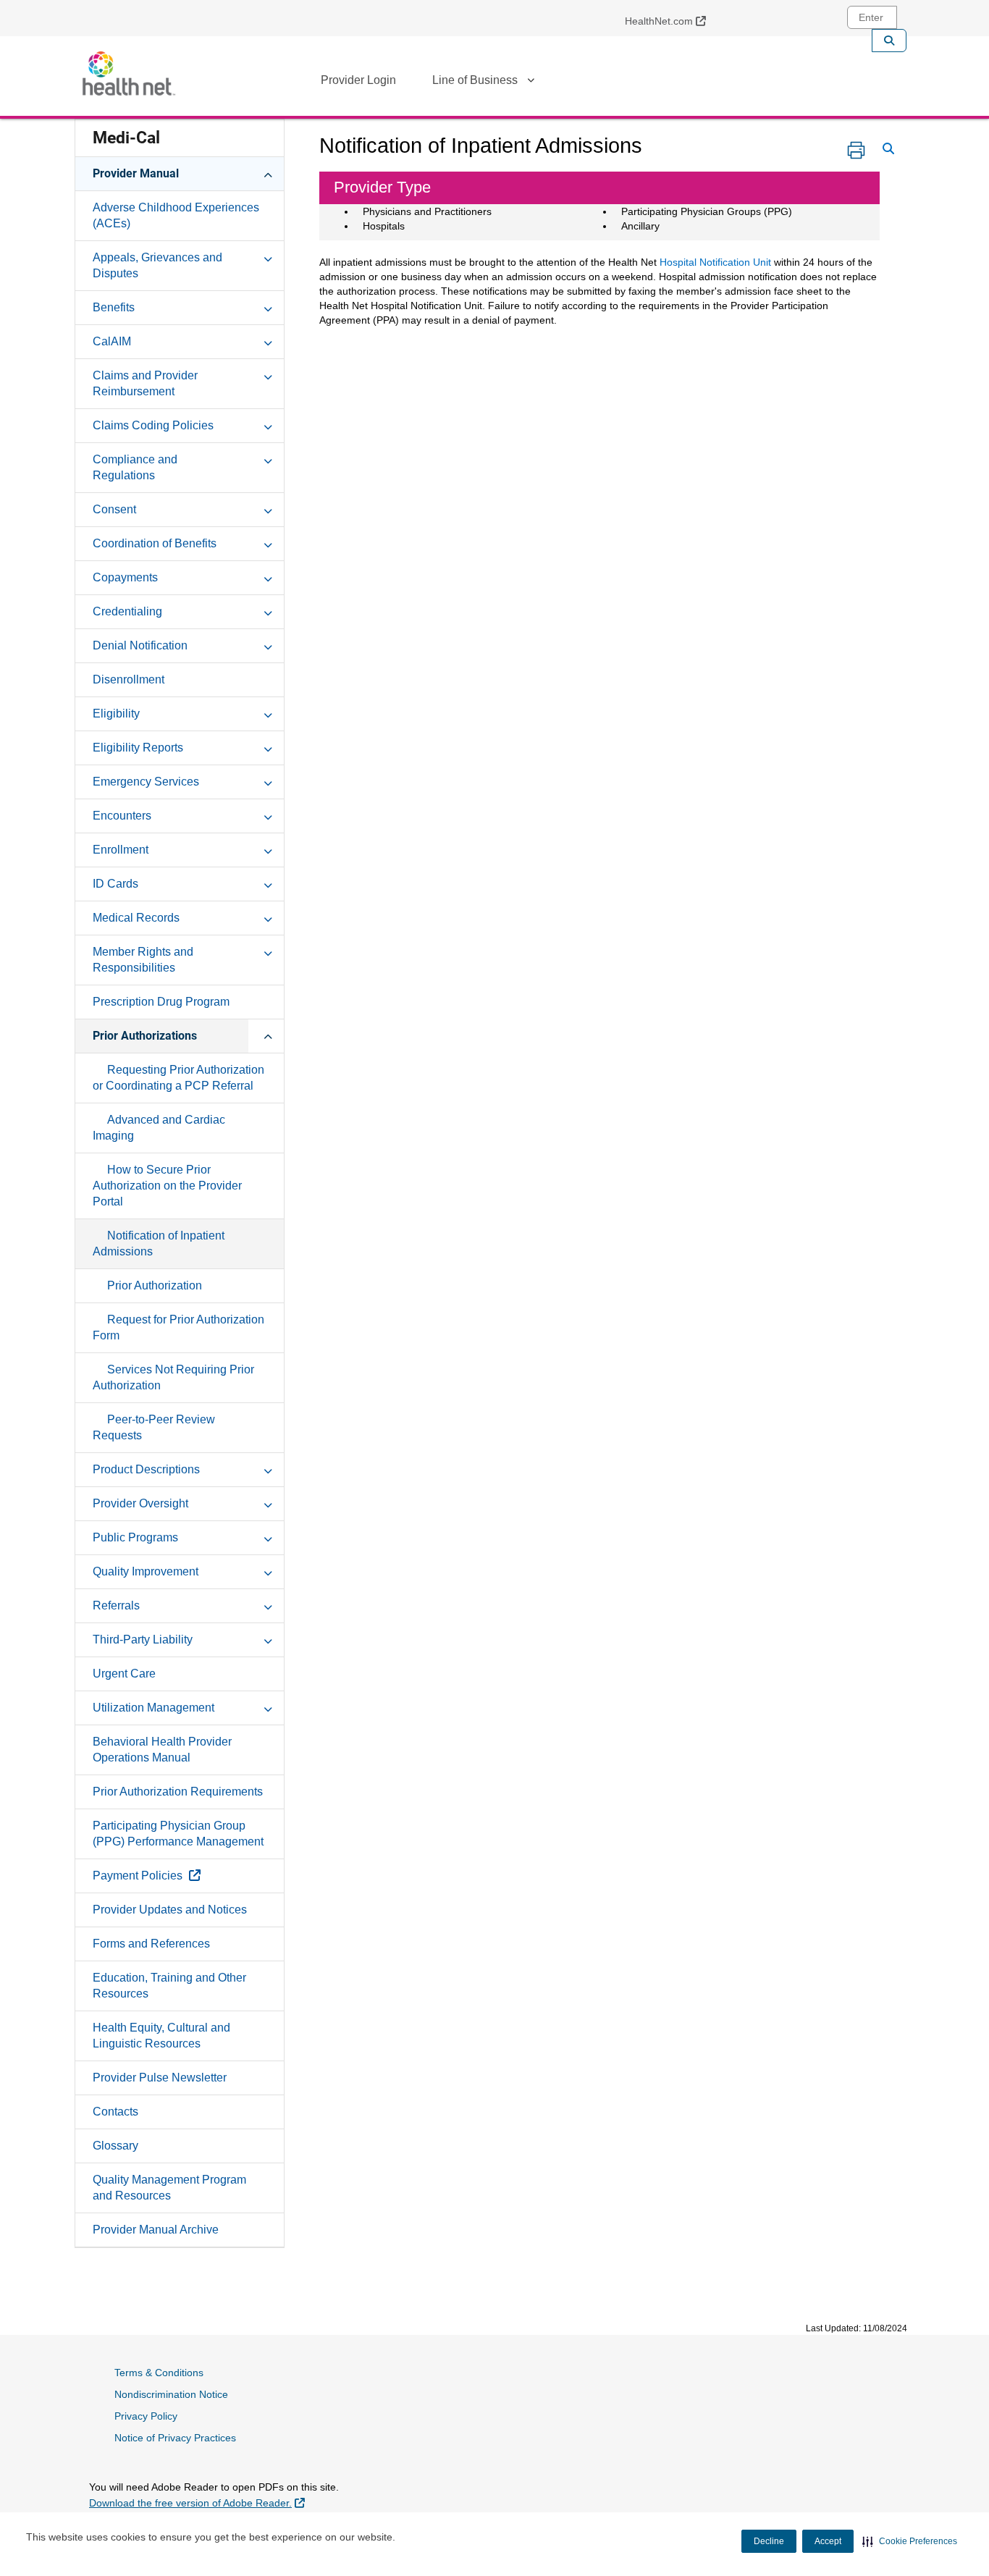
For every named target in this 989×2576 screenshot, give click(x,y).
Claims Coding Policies (153, 425)
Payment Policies (180, 1875)
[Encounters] (268, 815)
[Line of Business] (531, 83)
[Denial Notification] (268, 645)
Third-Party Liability (143, 1640)
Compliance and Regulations (135, 467)
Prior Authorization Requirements (178, 1792)
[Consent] (268, 509)
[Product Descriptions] (268, 1469)
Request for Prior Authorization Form (178, 1327)
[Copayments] (268, 577)
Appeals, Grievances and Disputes (157, 265)
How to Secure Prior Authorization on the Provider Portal (167, 1186)
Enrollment (121, 850)
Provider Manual (136, 173)
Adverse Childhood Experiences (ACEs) (176, 215)
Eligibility (116, 714)
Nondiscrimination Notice (171, 2394)
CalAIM (112, 341)
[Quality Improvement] (268, 1571)
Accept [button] (828, 2541)
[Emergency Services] (268, 781)
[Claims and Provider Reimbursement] (268, 375)
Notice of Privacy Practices (175, 2438)
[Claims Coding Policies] (268, 425)
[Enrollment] (268, 849)
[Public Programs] (268, 1537)
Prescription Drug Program (161, 1002)
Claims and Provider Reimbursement (145, 383)
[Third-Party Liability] (268, 1639)
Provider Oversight (140, 1503)
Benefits (114, 307)
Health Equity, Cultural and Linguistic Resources (161, 2036)
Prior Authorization (155, 1285)
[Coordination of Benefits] (268, 543)
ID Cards (115, 884)
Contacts (115, 2112)
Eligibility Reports (138, 748)
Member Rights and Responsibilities (143, 960)
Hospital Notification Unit (715, 262)
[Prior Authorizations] (268, 1035)
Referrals (116, 1605)
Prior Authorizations (145, 1036)
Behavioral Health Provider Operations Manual (162, 1750)
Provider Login (358, 80)
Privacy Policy (146, 2416)
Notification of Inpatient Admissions (159, 1243)
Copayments (125, 577)
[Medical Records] (268, 917)
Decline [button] (769, 2541)
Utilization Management (153, 1708)
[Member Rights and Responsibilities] (268, 951)
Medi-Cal (126, 138)
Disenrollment (129, 679)
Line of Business (475, 80)
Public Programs (135, 1537)
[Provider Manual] (268, 173)
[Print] (856, 150)
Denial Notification (140, 645)
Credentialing (127, 611)
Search (889, 41)
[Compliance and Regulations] (268, 459)
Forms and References (151, 1944)
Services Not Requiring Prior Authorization (173, 1377)
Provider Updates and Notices (170, 1910)
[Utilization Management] (268, 1707)
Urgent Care (124, 1674)
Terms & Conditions (159, 2373)
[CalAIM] (268, 341)
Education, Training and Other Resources (169, 1986)
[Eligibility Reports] (268, 747)
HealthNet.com (671, 21)
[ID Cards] (268, 883)
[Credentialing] (268, 611)
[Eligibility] (268, 713)
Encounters (122, 816)
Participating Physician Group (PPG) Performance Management (178, 1834)
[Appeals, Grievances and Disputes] (268, 257)
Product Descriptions (146, 1469)
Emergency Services (146, 782)
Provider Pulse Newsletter (160, 2078)
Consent (114, 509)
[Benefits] (268, 307)
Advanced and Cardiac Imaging (159, 1128)
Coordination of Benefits (155, 543)
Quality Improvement (146, 1571)
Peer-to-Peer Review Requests (154, 1427)
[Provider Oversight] (268, 1503)
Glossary (115, 2146)
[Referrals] (268, 1605)
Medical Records (136, 918)
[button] (910, 2541)
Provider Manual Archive (156, 2230)
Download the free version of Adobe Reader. (197, 2503)
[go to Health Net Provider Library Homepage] (129, 73)
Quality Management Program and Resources (169, 2188)
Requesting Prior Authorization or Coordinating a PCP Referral (178, 1078)
